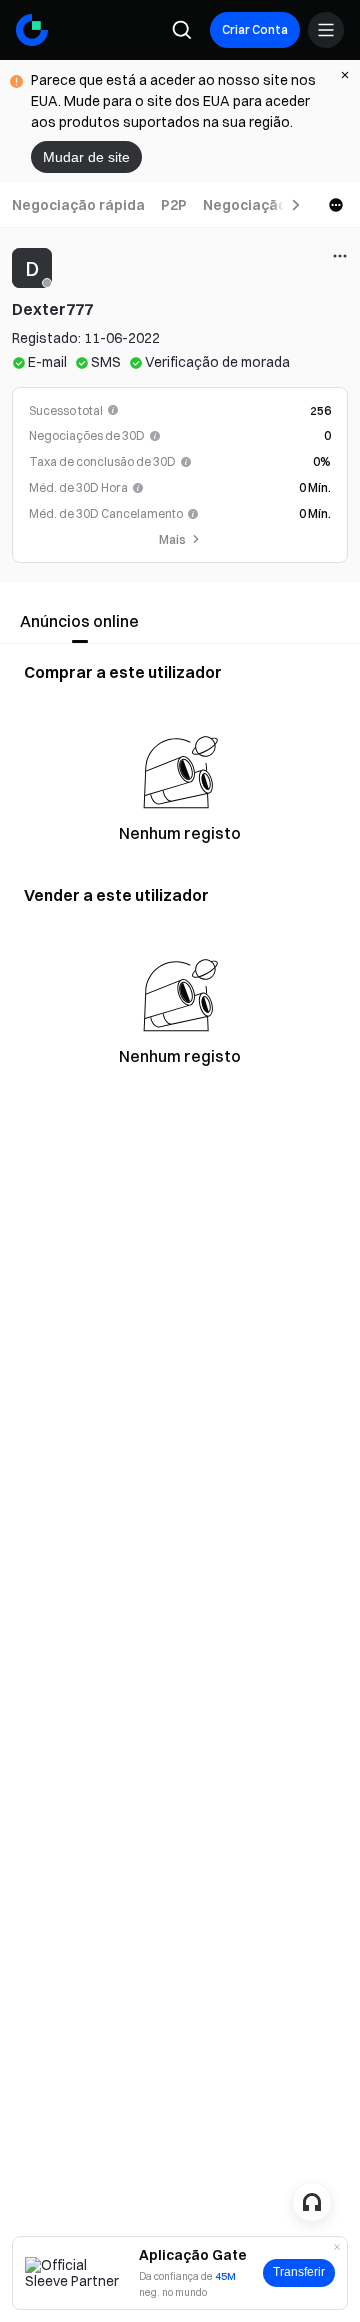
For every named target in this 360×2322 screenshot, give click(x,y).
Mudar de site (86, 157)
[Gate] (32, 30)
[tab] (78, 205)
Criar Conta (255, 29)
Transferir (299, 2272)
